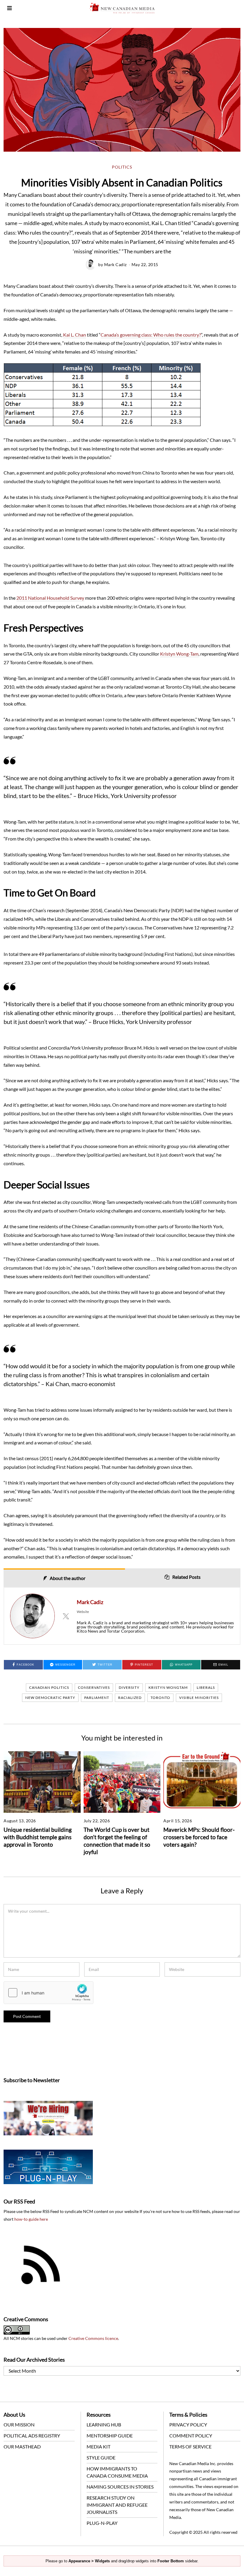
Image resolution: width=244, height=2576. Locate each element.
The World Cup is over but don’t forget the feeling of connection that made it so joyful (117, 1841)
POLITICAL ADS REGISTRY (32, 2436)
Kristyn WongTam (168, 1687)
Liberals (206, 1687)
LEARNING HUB (104, 2425)
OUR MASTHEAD (22, 2447)
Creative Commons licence (93, 2338)
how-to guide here (31, 2219)
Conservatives (94, 1687)
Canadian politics (49, 1687)
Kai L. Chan (75, 335)
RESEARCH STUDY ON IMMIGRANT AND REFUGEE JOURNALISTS (117, 2505)
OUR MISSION (19, 2425)
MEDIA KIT (98, 2447)
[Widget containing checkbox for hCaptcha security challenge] (49, 1993)
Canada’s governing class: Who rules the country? (151, 335)
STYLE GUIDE (101, 2458)
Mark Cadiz (115, 264)
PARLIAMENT (97, 1698)
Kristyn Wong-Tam (179, 654)
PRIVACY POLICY (188, 2425)
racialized (130, 1698)
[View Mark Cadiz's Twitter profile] (66, 1616)
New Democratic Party (50, 1698)
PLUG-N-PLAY (102, 2523)
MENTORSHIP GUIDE (110, 2436)
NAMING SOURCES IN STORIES (120, 2487)
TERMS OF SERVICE (190, 2447)
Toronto (160, 1698)
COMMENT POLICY (191, 2436)
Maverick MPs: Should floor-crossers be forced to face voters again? (199, 1837)
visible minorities (199, 1698)
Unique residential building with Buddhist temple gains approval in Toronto (38, 1837)
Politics (122, 167)
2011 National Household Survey (50, 598)
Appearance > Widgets (89, 2561)
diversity (129, 1687)
